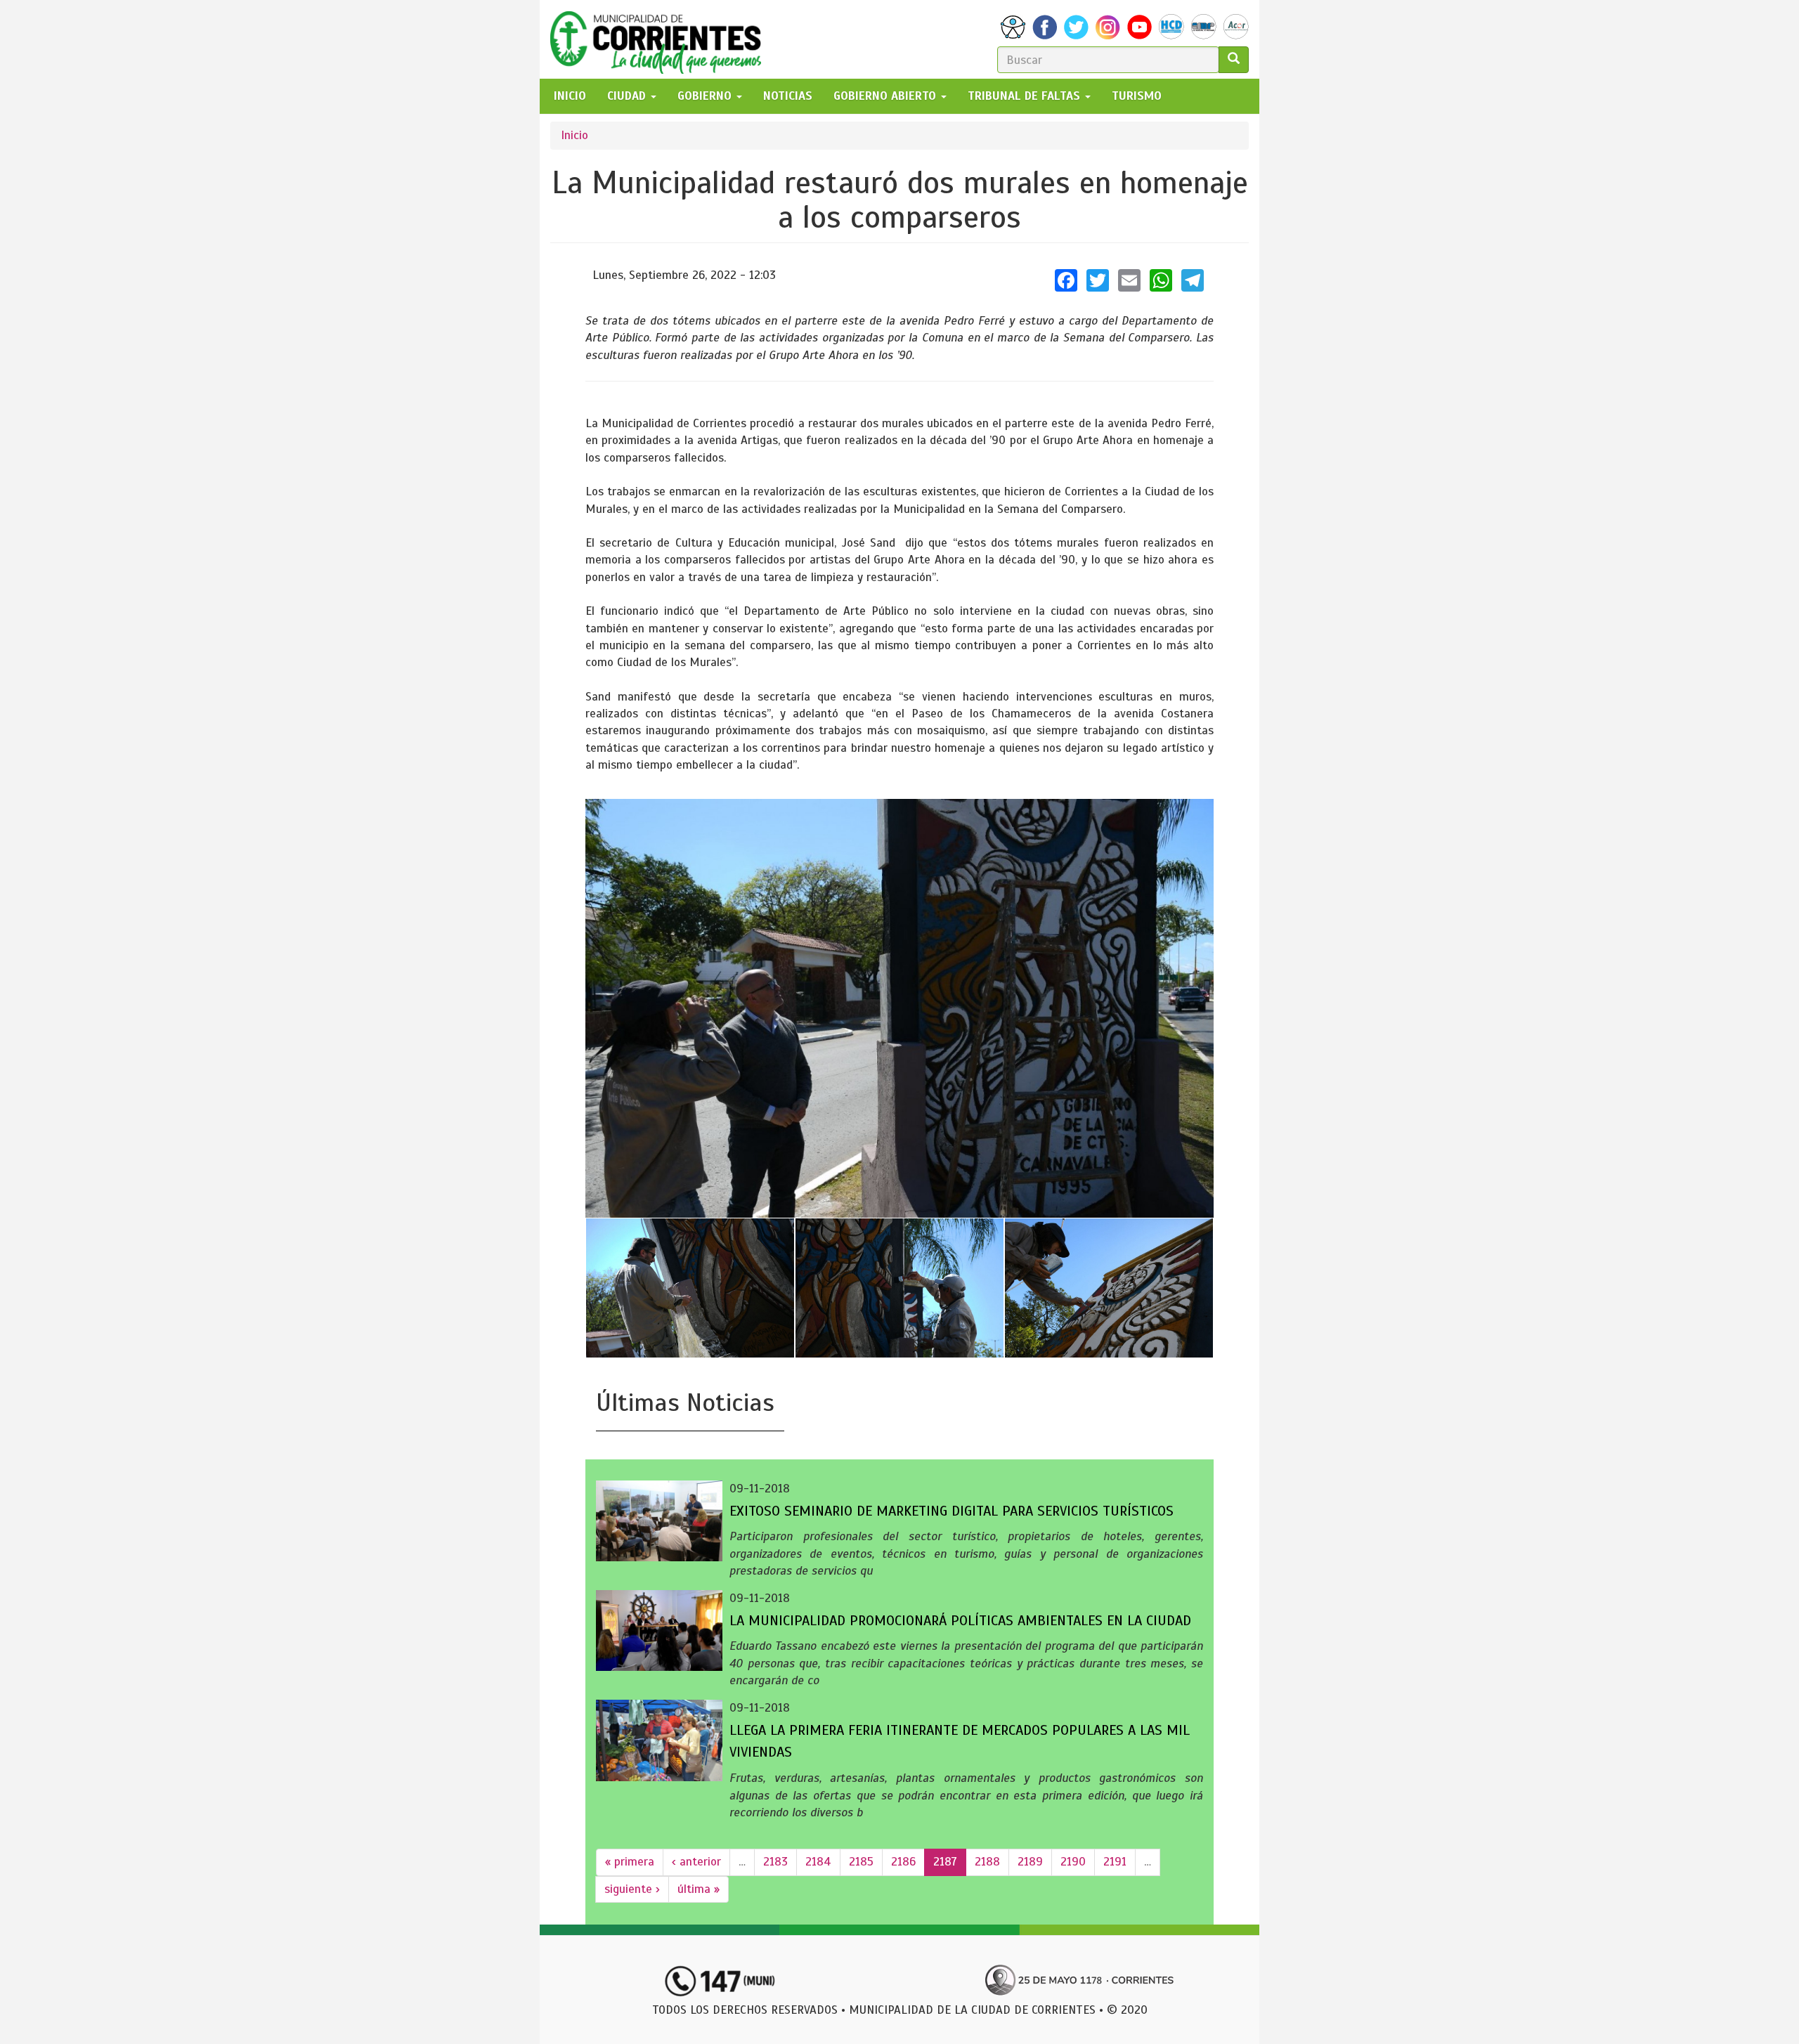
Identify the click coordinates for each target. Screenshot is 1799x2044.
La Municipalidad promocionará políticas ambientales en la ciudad (960, 1621)
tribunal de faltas (1026, 96)
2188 (987, 1862)
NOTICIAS (788, 96)
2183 (775, 1862)
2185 (861, 1862)
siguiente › (632, 1889)
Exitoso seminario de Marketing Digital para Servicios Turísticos (952, 1511)
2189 (1030, 1862)
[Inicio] (661, 39)
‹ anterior (696, 1862)
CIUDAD (628, 96)
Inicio (574, 135)
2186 (903, 1862)
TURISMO (1137, 96)
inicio (570, 96)
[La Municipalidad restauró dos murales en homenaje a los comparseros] (899, 1008)
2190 (1073, 1862)
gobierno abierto (886, 96)
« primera (630, 1862)
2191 (1115, 1862)
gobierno (706, 96)
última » (699, 1889)
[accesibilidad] (1013, 27)
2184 (818, 1862)
